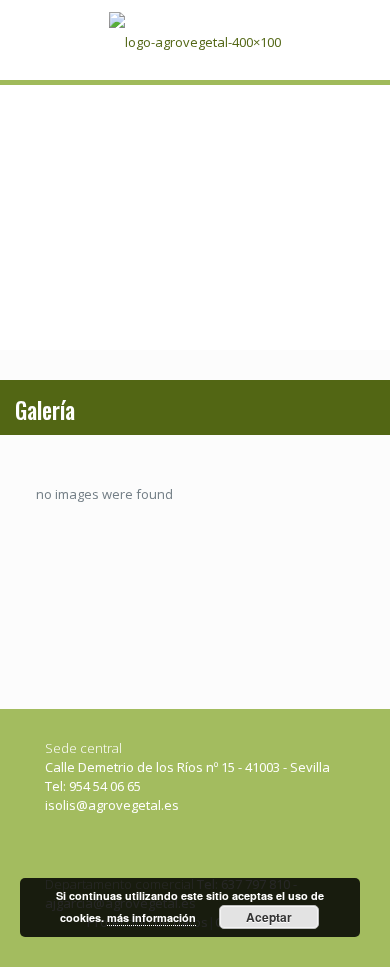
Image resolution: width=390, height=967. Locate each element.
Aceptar (269, 917)
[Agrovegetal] (195, 40)
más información (151, 917)
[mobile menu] (353, 40)
